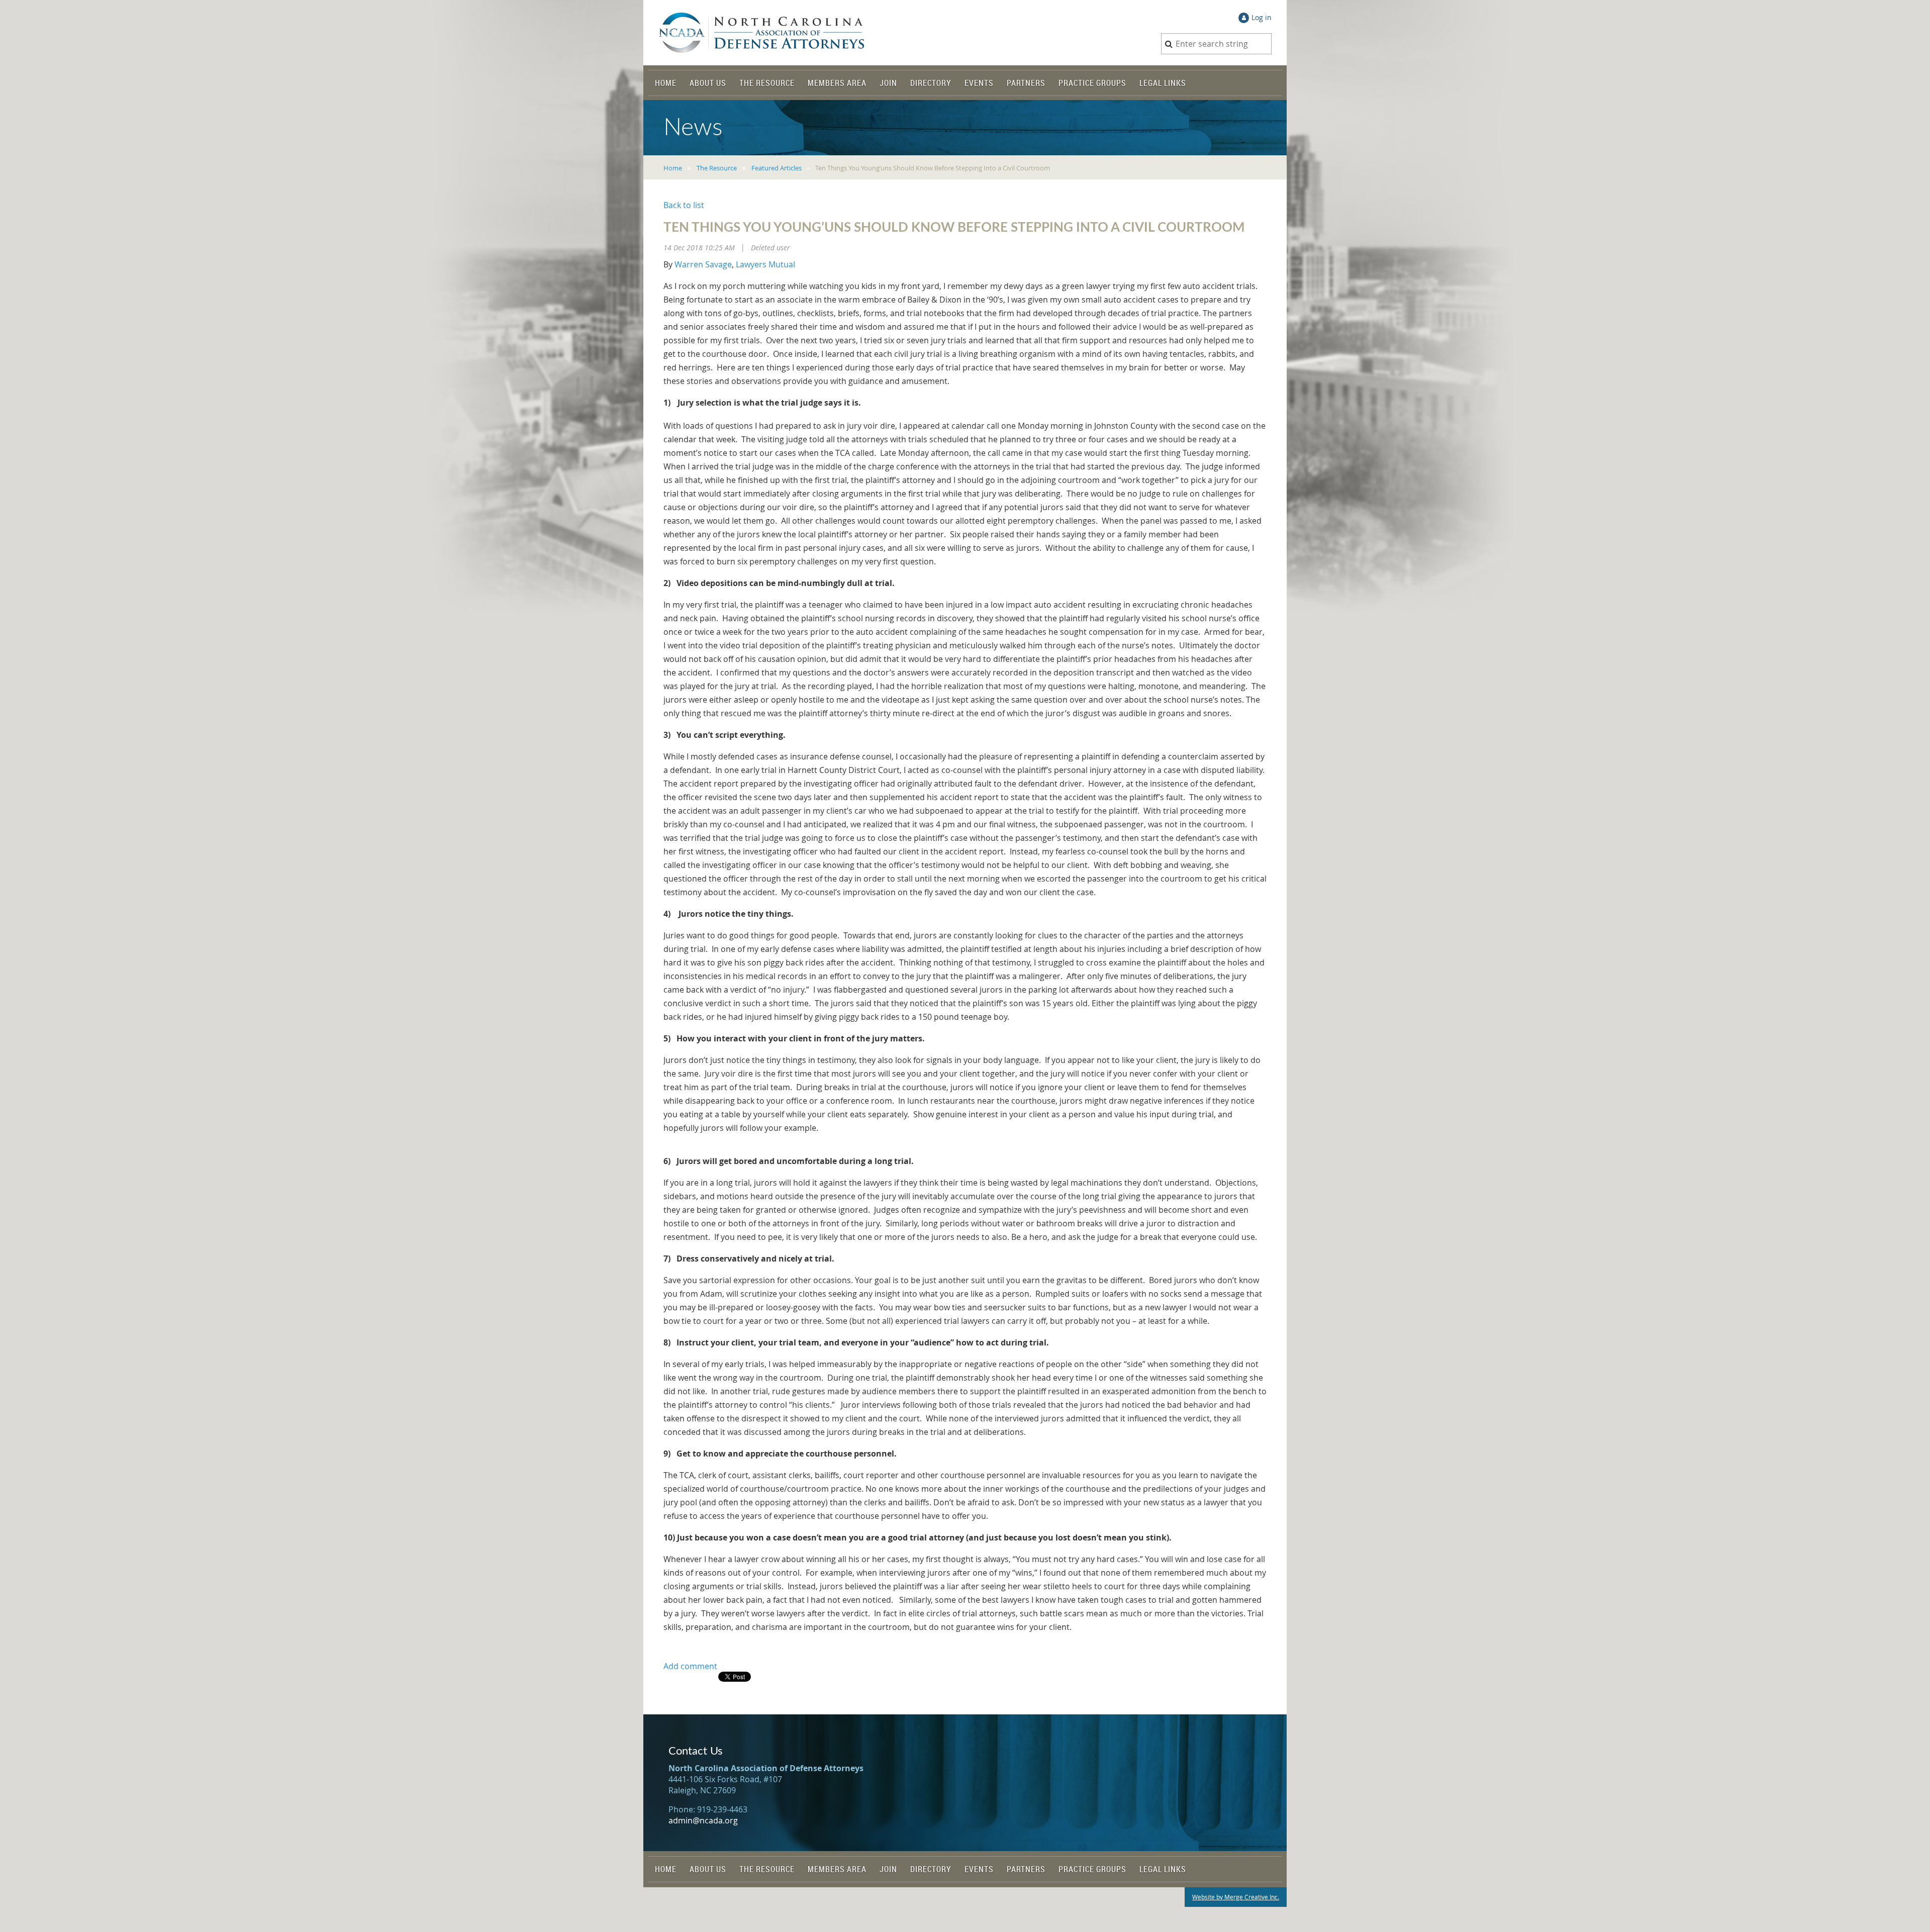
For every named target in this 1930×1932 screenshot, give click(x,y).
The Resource (717, 168)
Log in (1262, 17)
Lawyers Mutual (765, 264)
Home (673, 168)
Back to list (684, 205)
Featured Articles (777, 168)
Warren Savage (703, 264)
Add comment (690, 1666)
